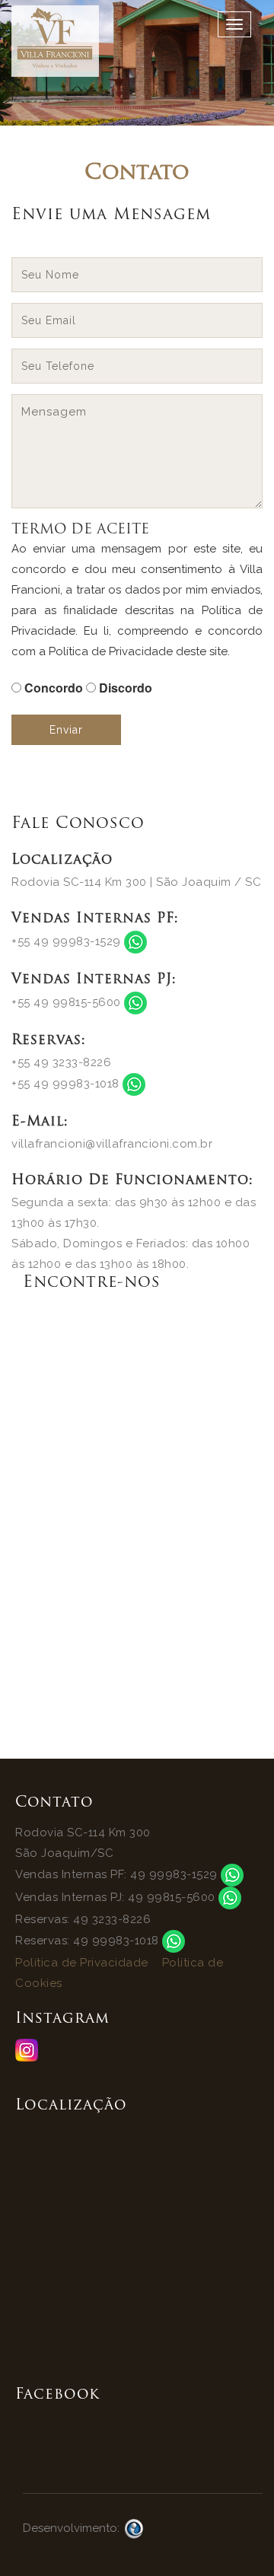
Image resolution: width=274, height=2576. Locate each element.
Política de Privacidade (82, 1963)
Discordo (126, 688)
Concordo (54, 688)
